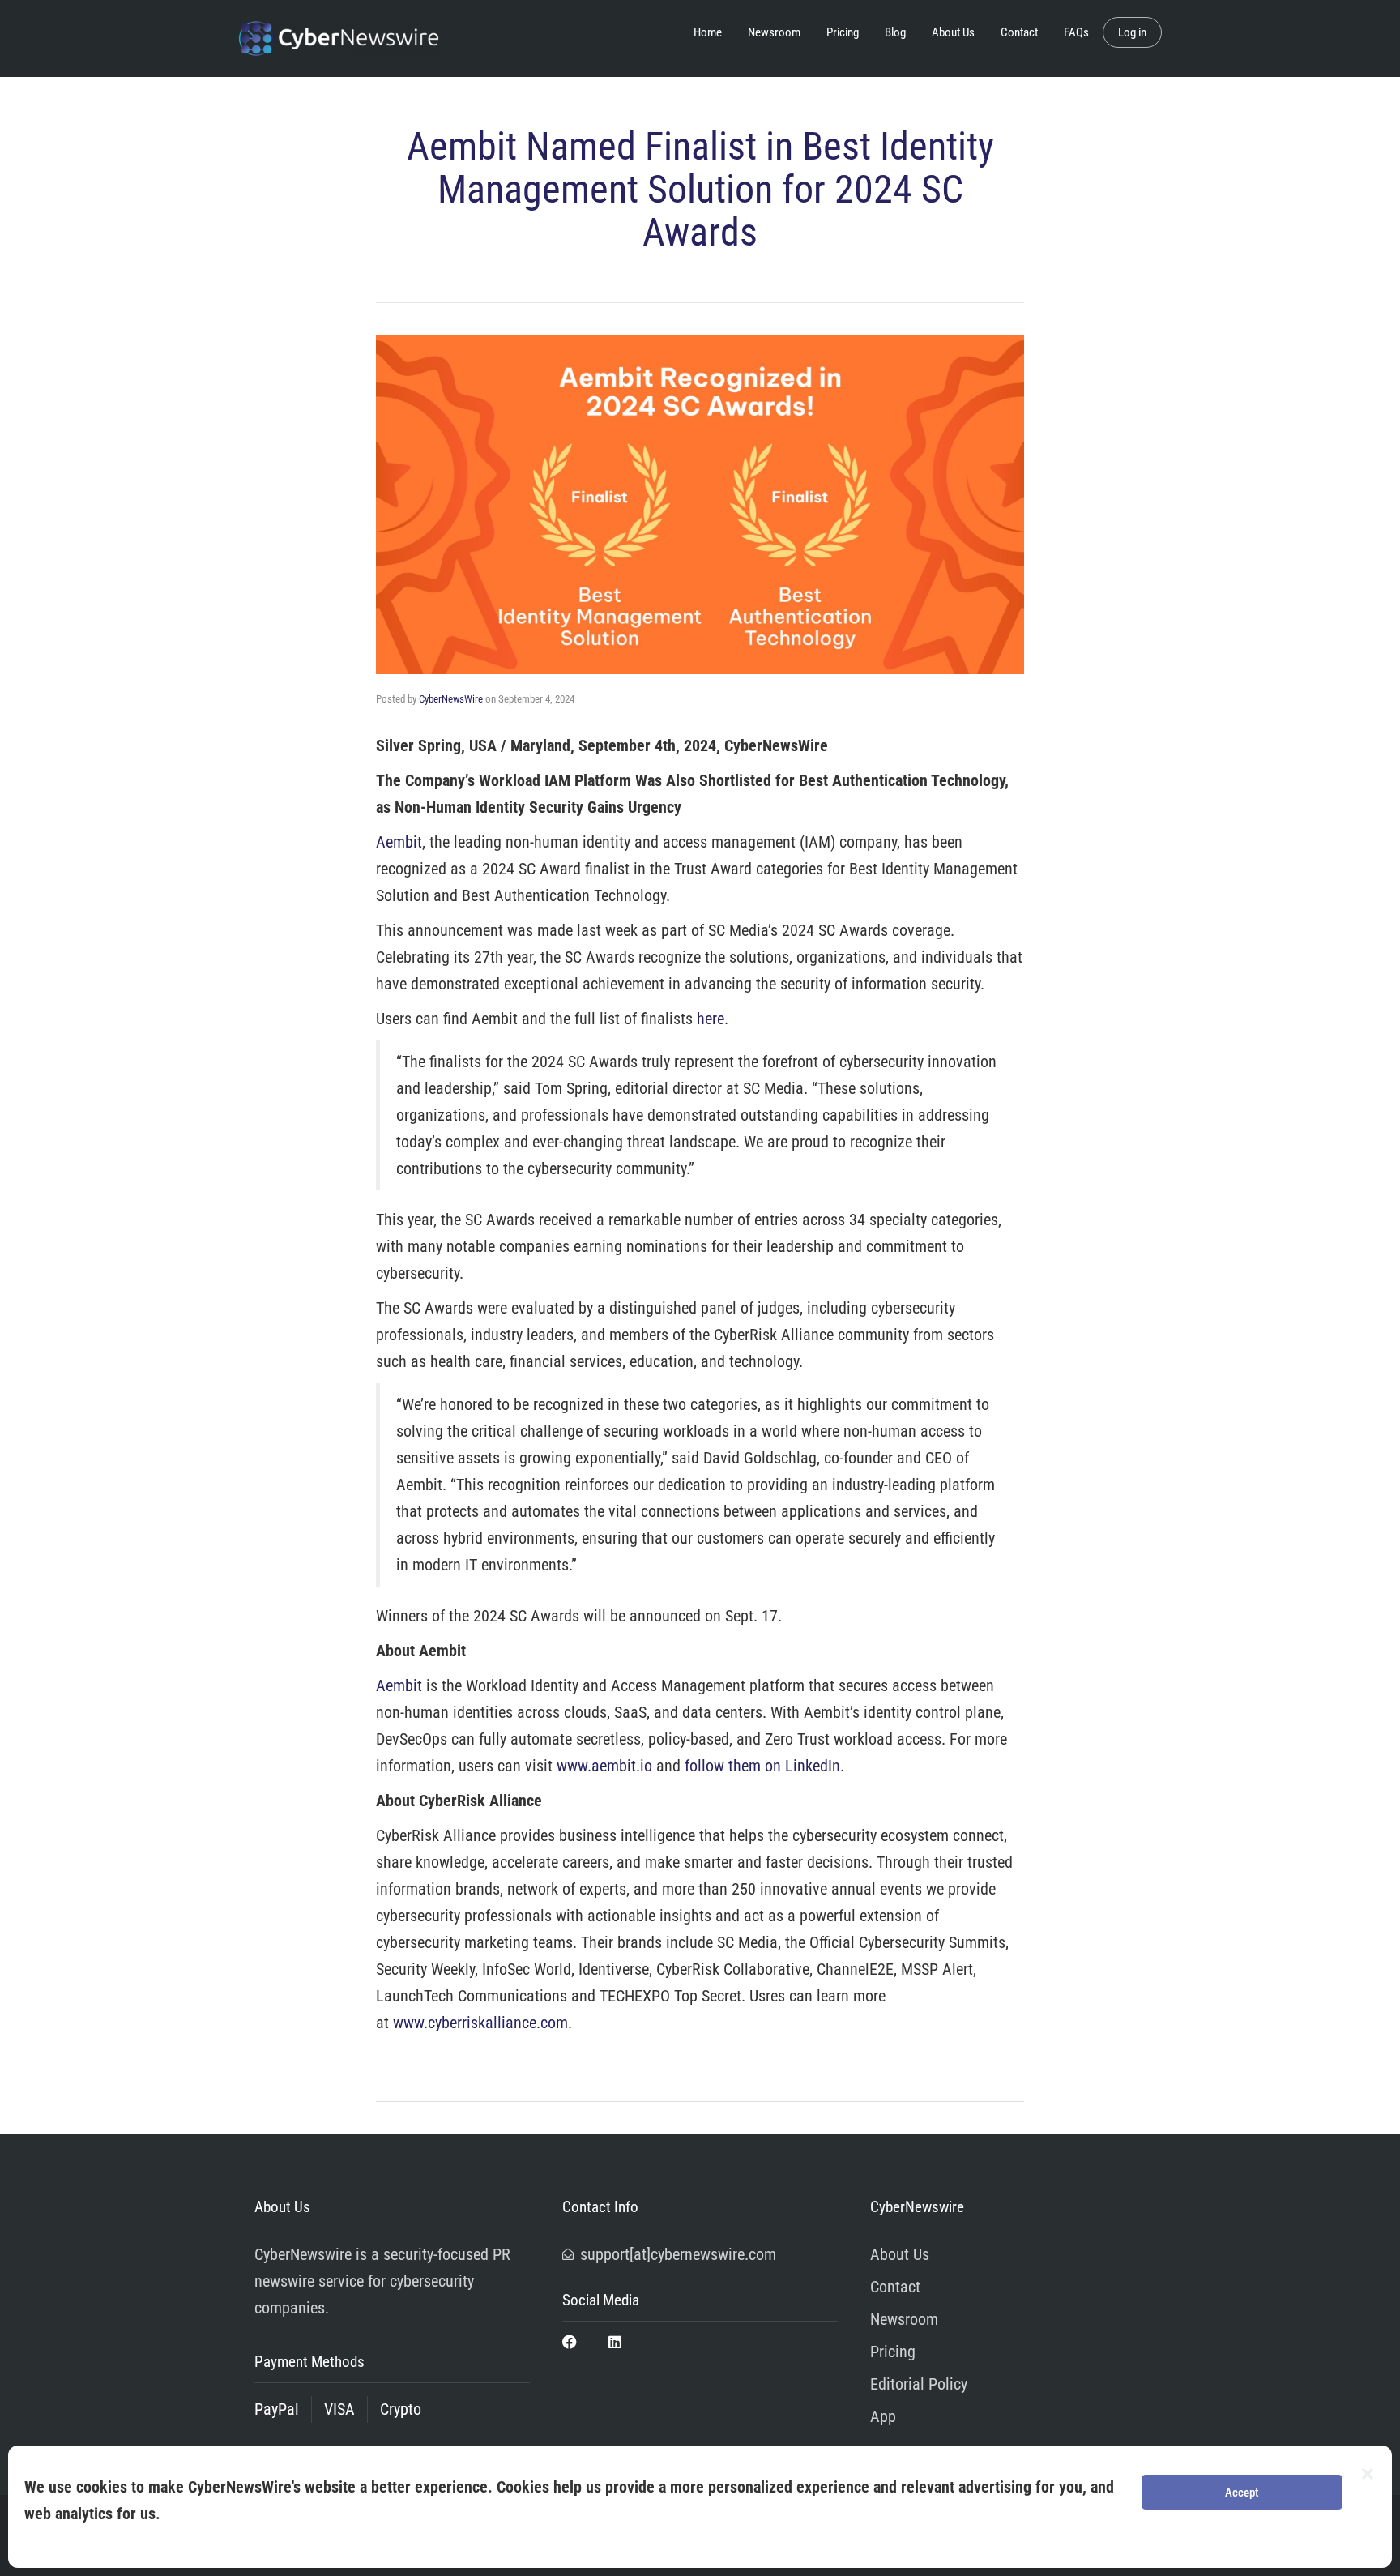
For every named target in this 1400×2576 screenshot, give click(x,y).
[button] (1368, 2474)
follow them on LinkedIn (762, 1766)
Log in (1132, 32)
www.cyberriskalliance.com (480, 2023)
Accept (1242, 2493)
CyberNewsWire (451, 699)
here (711, 1019)
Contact (1019, 32)
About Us (953, 32)
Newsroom (774, 32)
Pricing (843, 32)
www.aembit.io (604, 1766)
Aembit (399, 842)
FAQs (1076, 32)
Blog (895, 32)
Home (708, 32)
